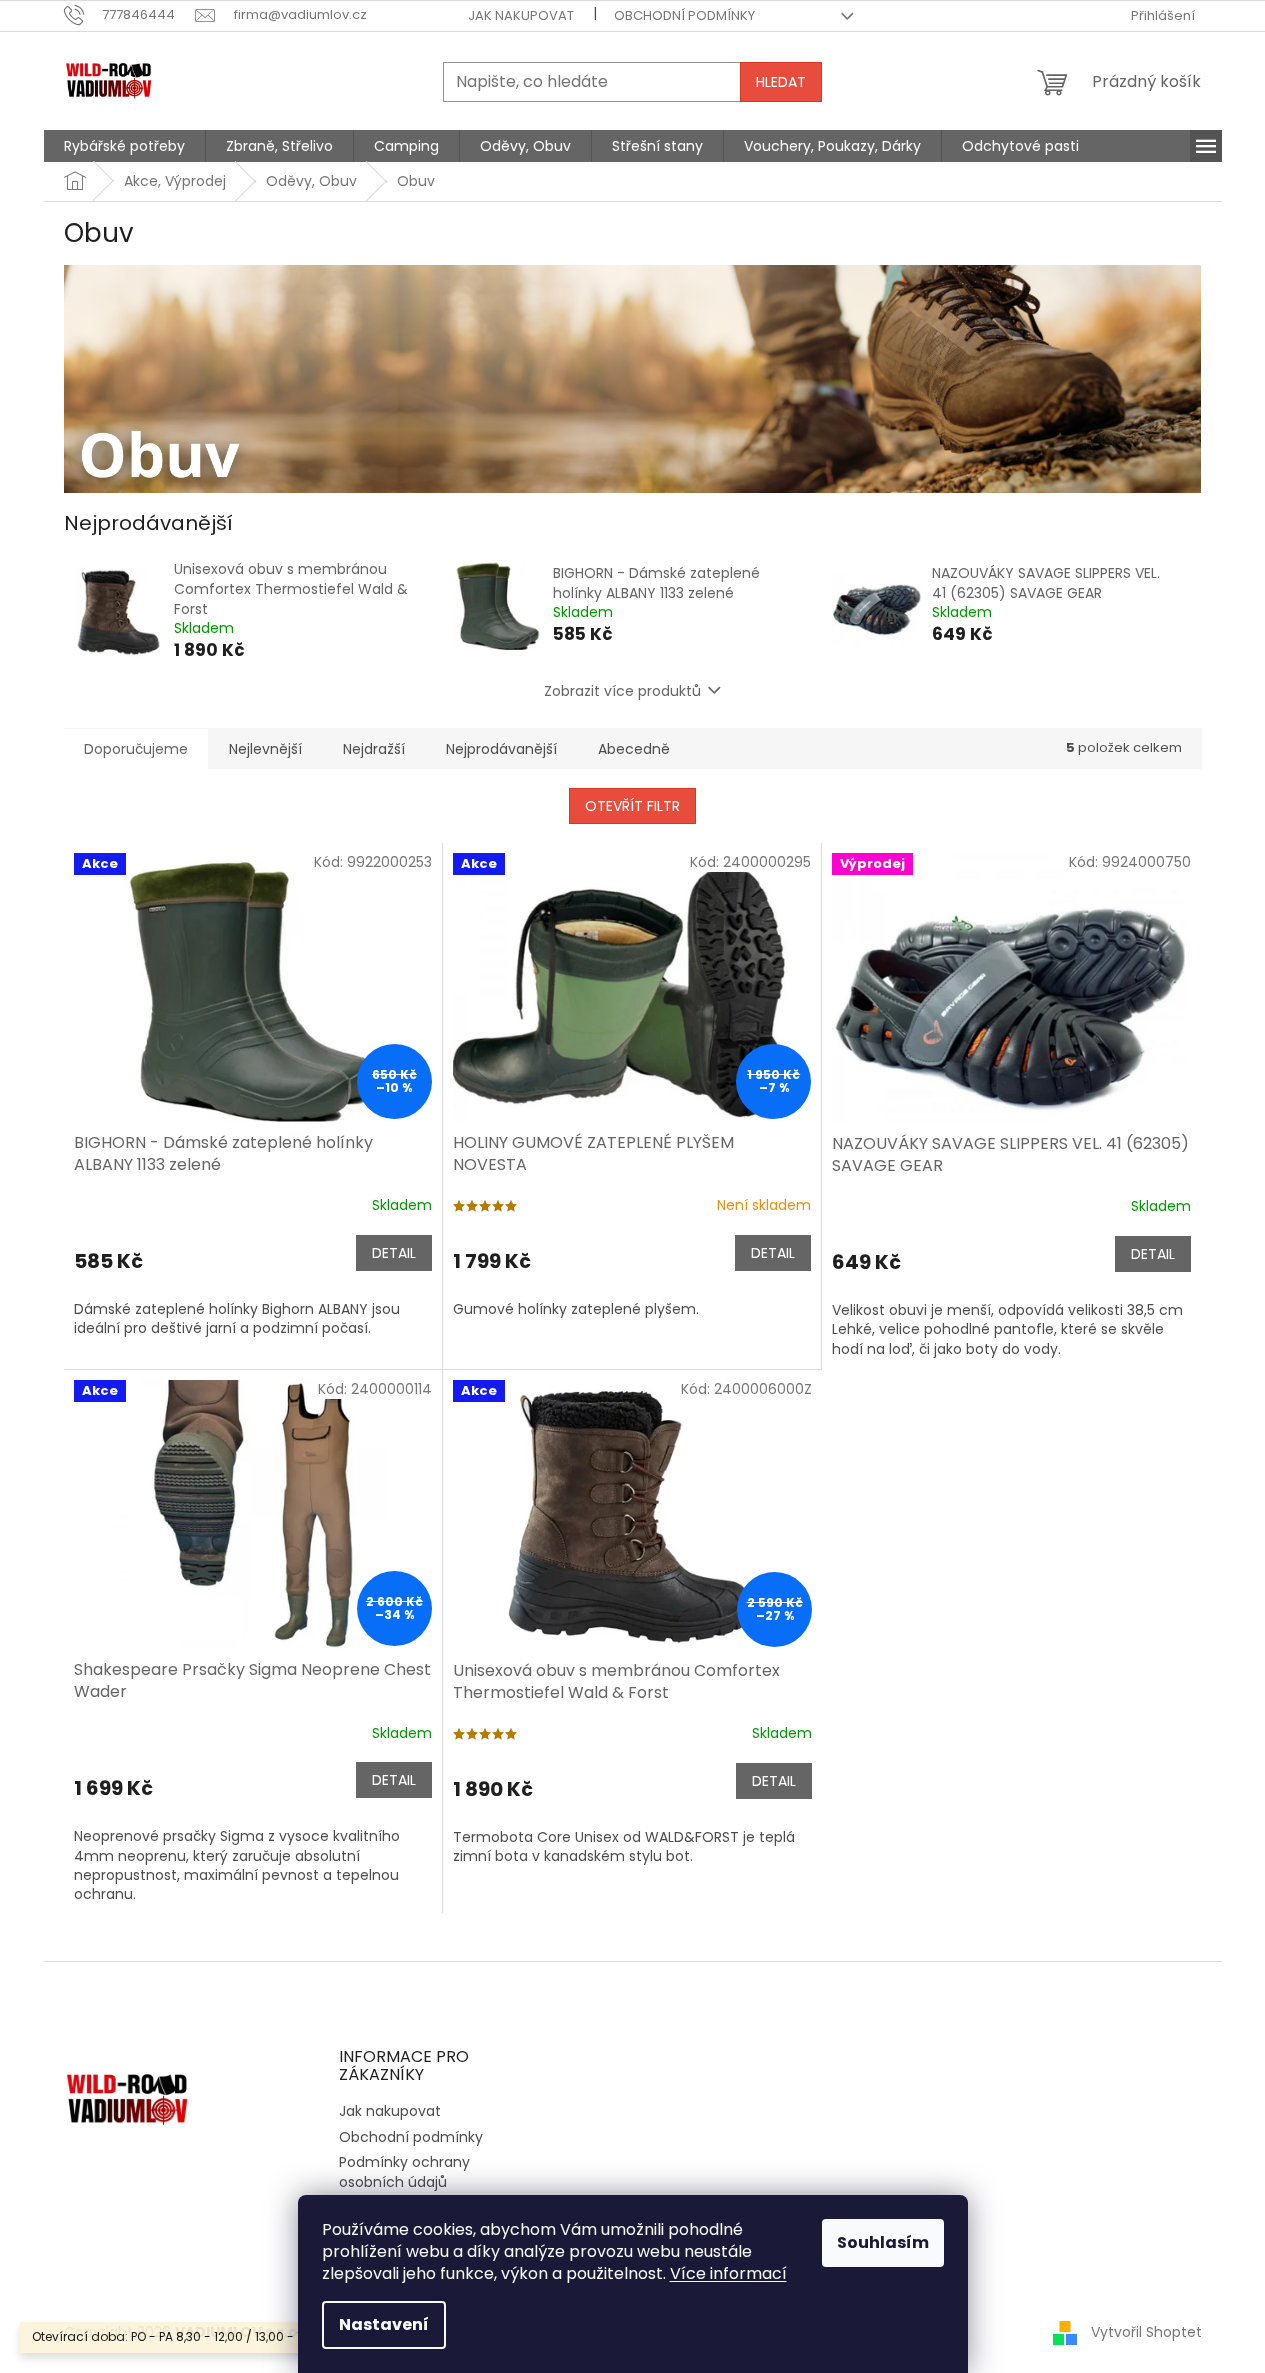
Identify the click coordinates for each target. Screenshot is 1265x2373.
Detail (394, 1253)
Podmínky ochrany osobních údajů (404, 2171)
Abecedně (634, 749)
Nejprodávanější (501, 749)
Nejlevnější (265, 749)
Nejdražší (374, 749)
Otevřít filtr (632, 806)
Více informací (728, 2273)
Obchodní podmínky (684, 15)
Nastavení (384, 2324)
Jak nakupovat (521, 15)
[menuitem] (124, 146)
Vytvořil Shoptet (1146, 2331)
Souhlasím (883, 2242)
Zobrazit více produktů (622, 691)
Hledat (781, 82)
